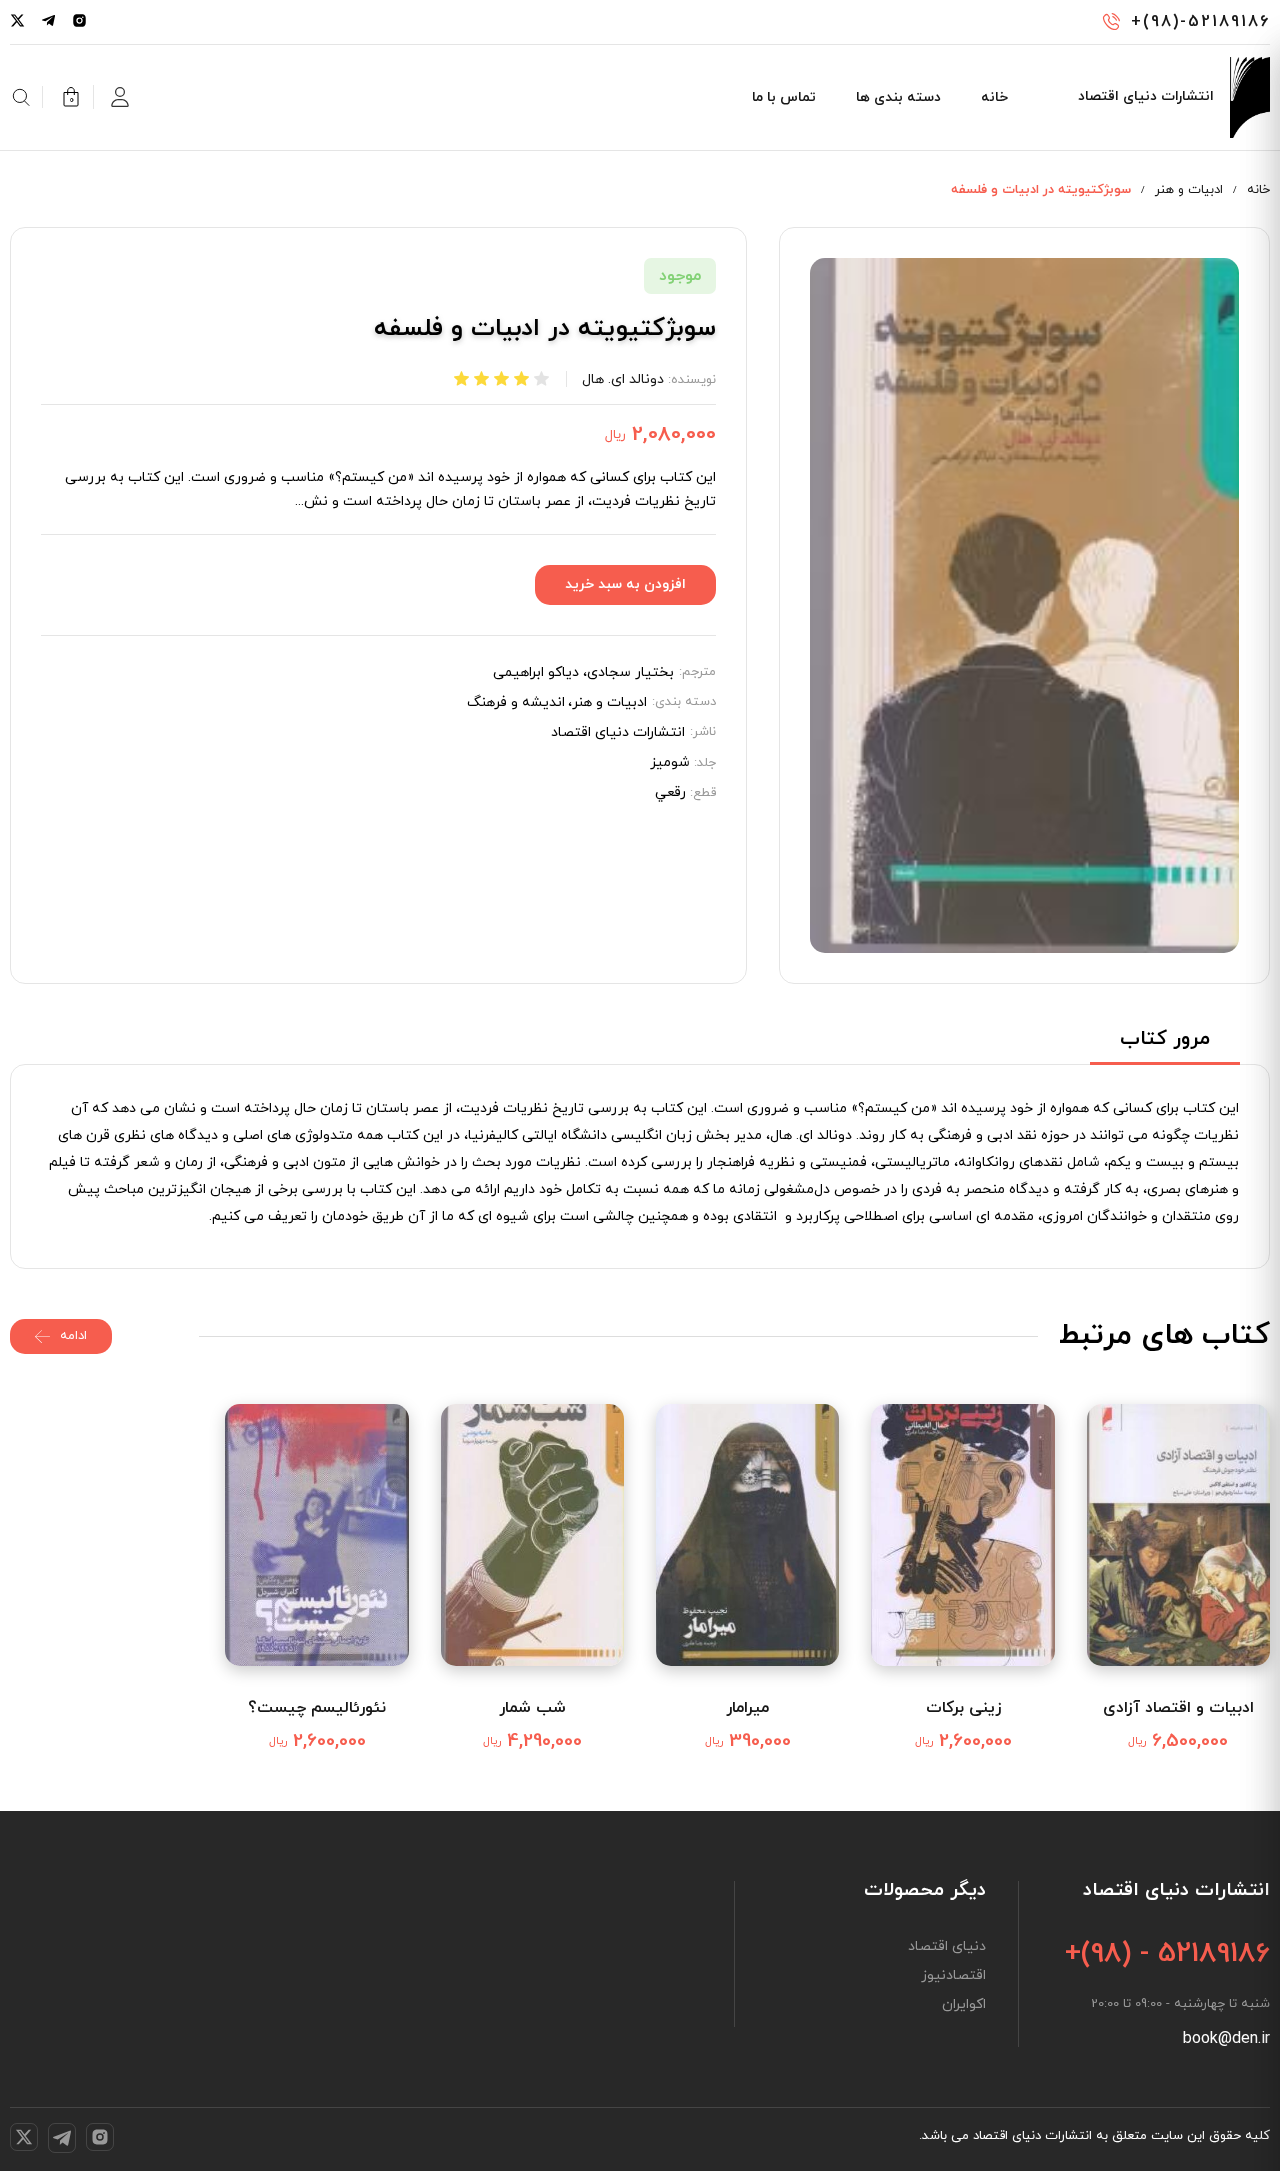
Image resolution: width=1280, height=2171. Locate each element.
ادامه (73, 1336)
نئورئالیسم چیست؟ (317, 1708)
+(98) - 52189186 (1167, 1954)
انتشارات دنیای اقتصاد (618, 733)
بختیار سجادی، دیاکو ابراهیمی (583, 673)
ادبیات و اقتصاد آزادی (1178, 1708)
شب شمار (532, 1708)
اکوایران (964, 2005)
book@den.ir (1226, 2039)
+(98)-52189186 (1200, 22)
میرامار (747, 1708)
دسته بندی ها (898, 97)
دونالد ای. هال (623, 379)
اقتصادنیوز (953, 1976)
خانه (994, 97)
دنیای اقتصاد (947, 1947)
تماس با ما (784, 97)
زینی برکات (963, 1708)
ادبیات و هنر (1189, 190)
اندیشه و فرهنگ (516, 703)
